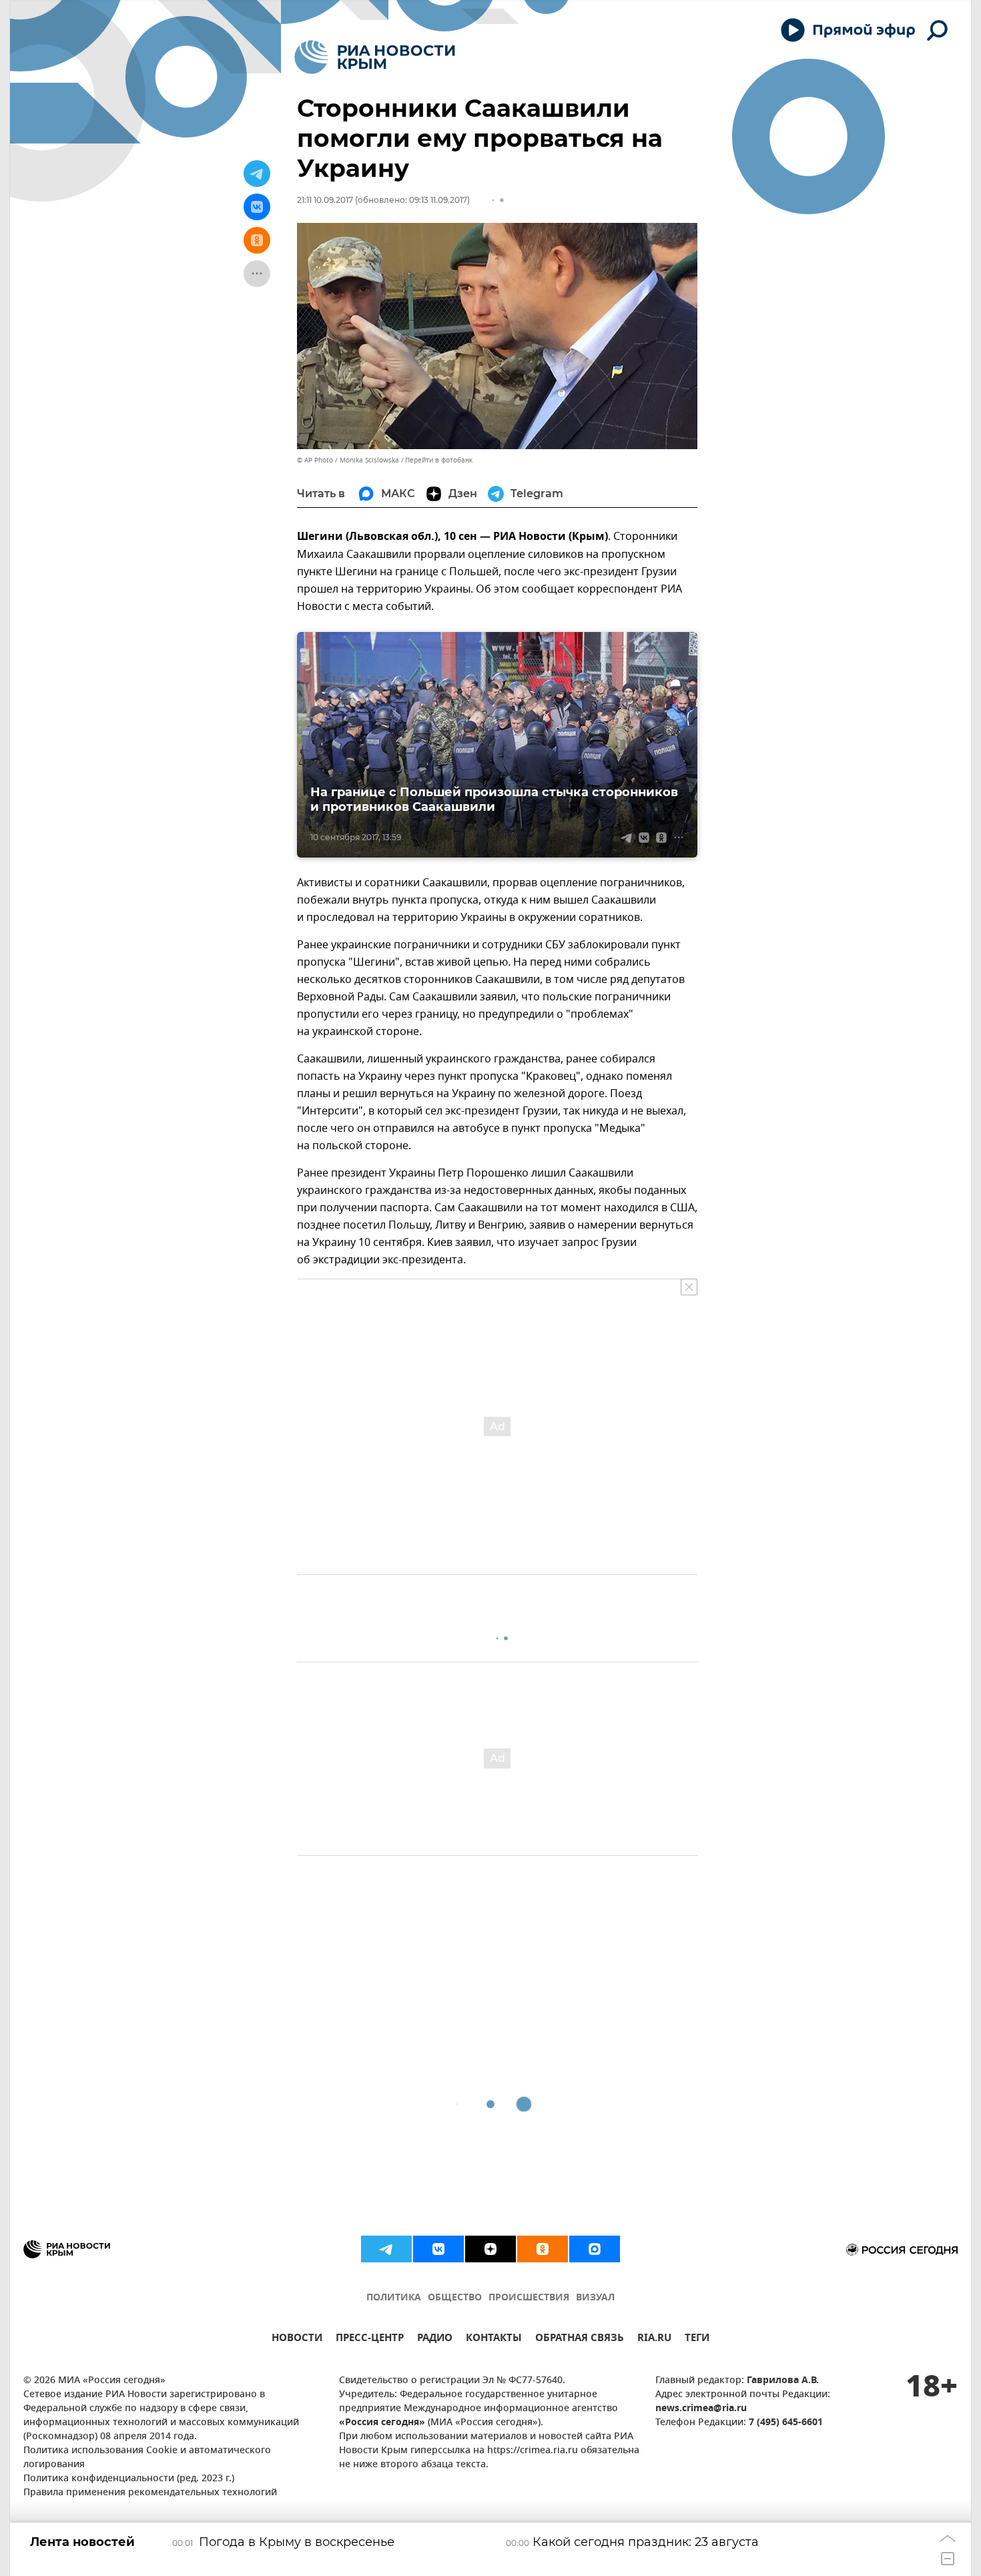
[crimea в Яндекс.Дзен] (490, 2249)
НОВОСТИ (297, 2339)
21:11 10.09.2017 (325, 200)
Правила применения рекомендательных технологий (150, 2493)
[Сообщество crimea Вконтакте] (438, 2249)
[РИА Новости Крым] (375, 57)
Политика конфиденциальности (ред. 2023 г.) (129, 2479)
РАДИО (435, 2339)
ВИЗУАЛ (595, 2298)
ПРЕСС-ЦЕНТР (370, 2339)
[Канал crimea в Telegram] (386, 2249)
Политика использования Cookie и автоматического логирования (147, 2458)
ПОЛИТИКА (394, 2298)
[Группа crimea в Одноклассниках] (543, 2249)
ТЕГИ (697, 2339)
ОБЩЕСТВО (455, 2298)
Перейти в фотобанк (439, 460)
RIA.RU (654, 2339)
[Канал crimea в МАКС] (595, 2249)
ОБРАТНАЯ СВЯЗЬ (580, 2339)
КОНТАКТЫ (494, 2339)
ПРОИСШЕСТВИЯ (529, 2298)
